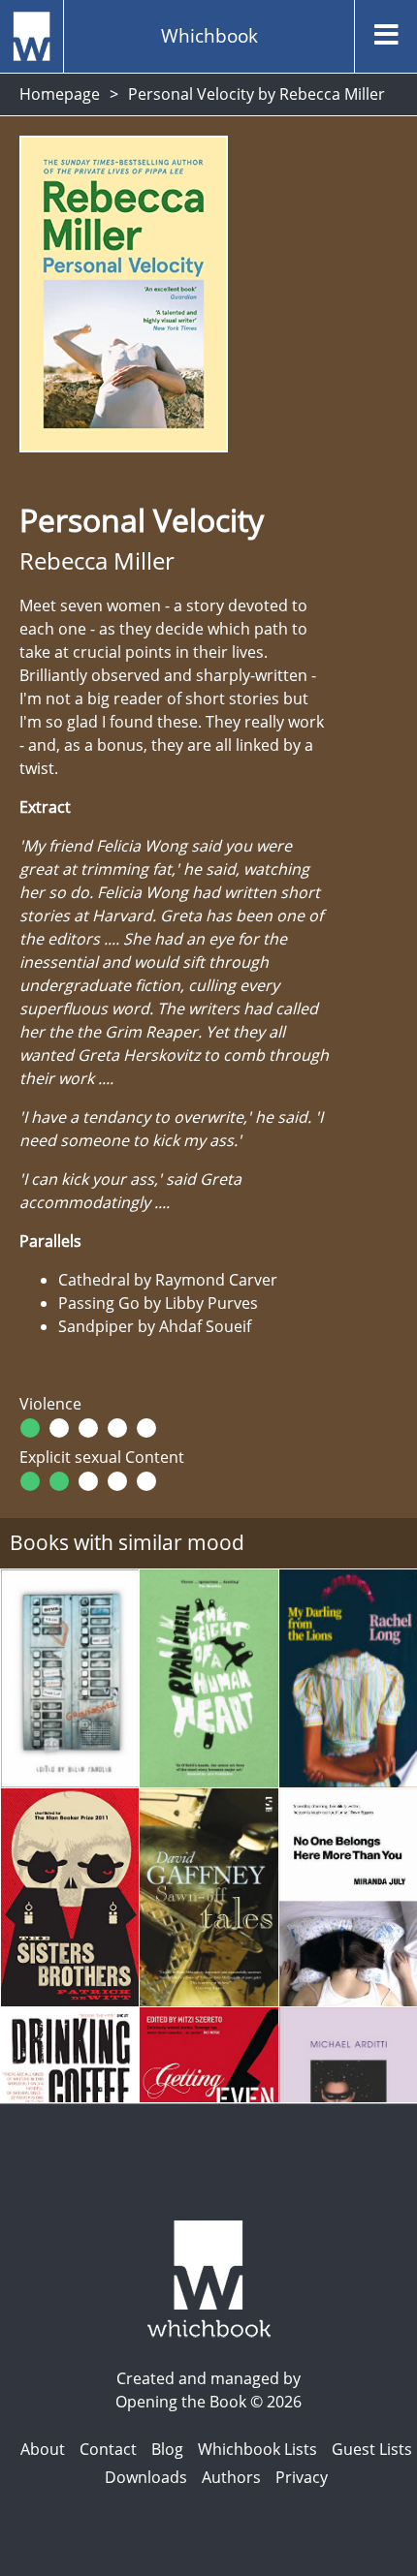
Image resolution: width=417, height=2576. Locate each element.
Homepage (60, 94)
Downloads (146, 2477)
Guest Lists (372, 2449)
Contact (108, 2449)
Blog (167, 2449)
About (43, 2449)
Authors (231, 2477)
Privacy (302, 2477)
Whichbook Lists (257, 2449)
